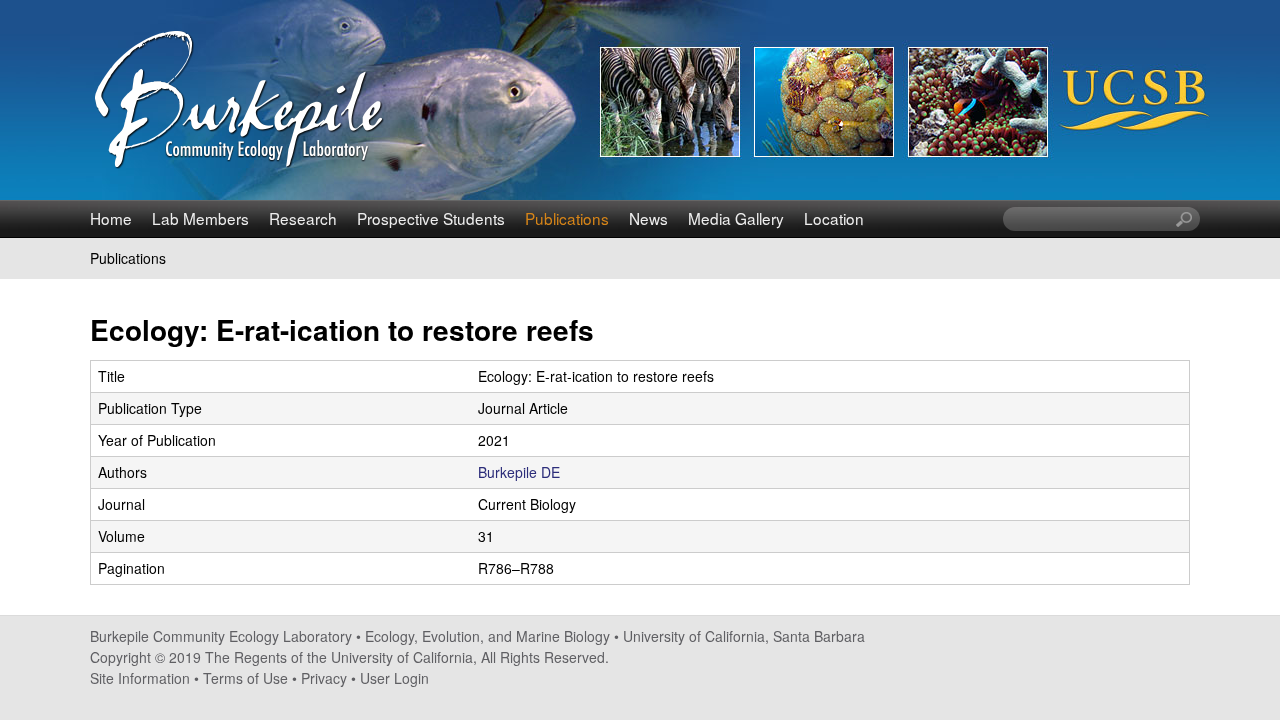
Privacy (324, 678)
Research (303, 218)
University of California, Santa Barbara (744, 636)
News (648, 218)
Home (111, 218)
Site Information (140, 678)
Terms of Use (245, 678)
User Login (394, 678)
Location (834, 218)
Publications (567, 218)
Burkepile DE (519, 472)
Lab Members (200, 218)
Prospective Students (431, 218)
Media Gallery (736, 218)
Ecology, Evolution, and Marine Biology (487, 636)
